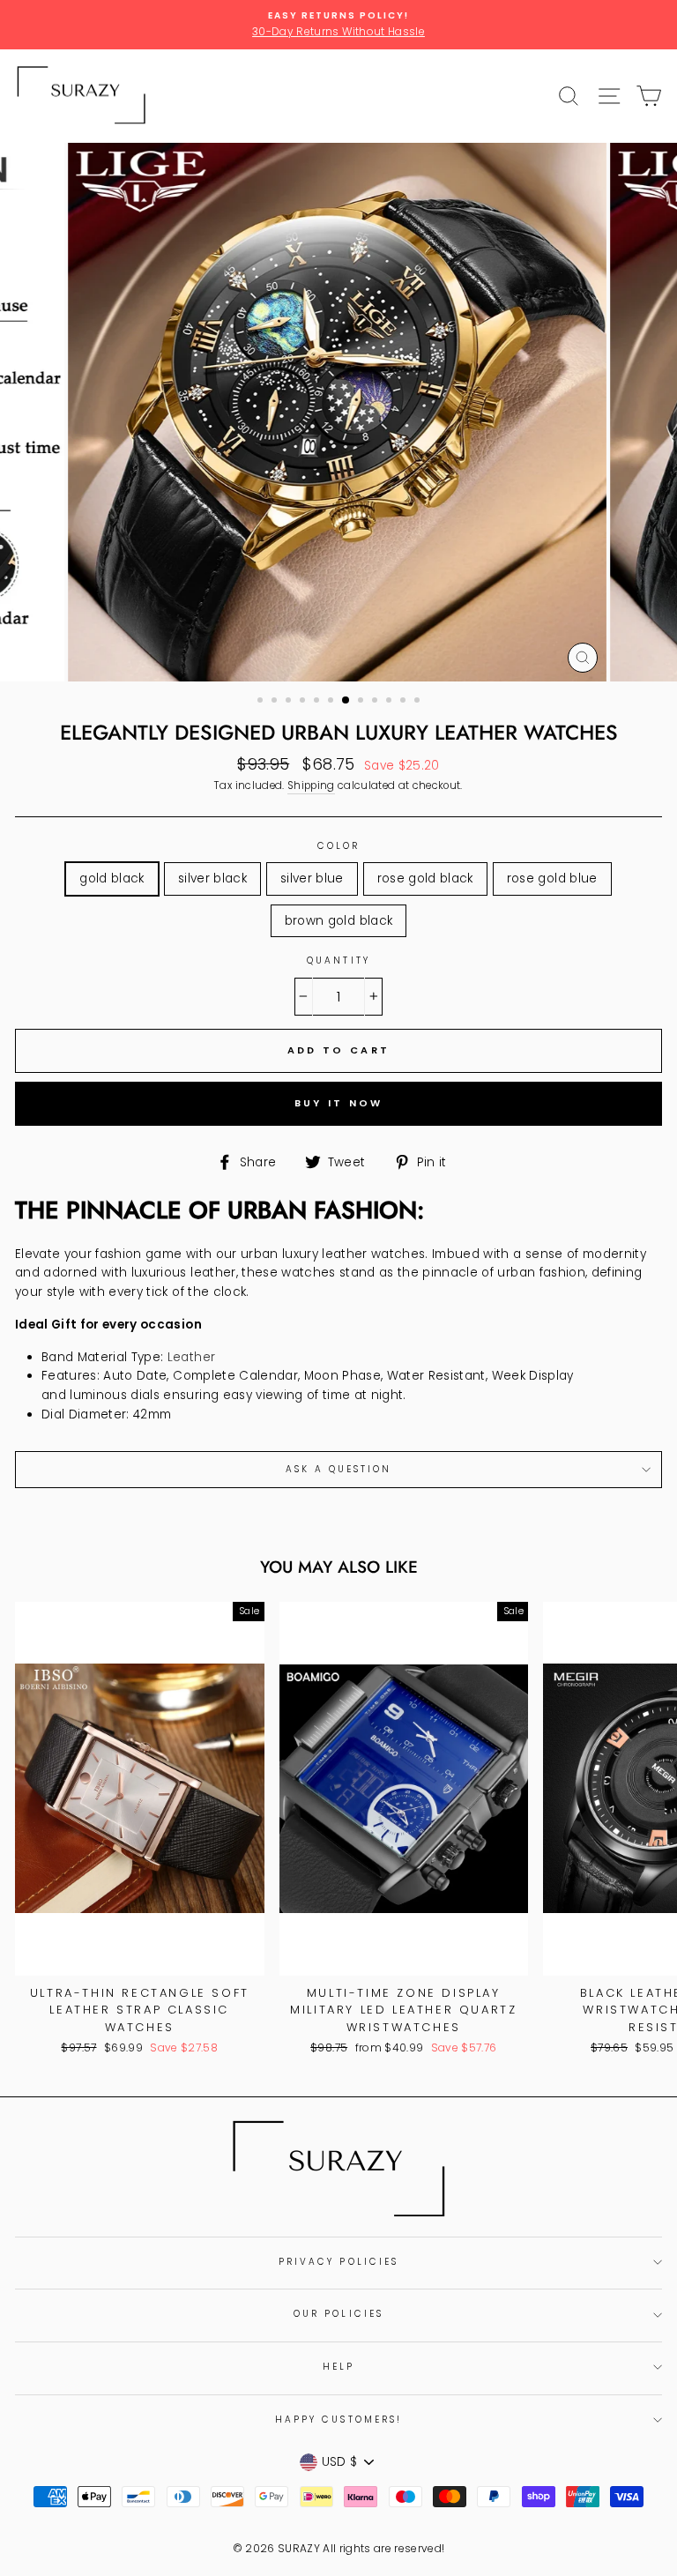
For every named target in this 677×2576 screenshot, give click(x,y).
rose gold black (425, 879)
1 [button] (262, 702)
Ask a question (339, 1469)
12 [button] (419, 702)
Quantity (338, 960)
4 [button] (304, 702)
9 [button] (376, 702)
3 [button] (290, 702)
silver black (212, 879)
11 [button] (405, 702)
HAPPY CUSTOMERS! (338, 2420)
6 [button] (332, 702)
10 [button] (391, 702)
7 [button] (346, 701)
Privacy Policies (338, 2262)
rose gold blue (552, 879)
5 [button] (318, 702)
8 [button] (362, 702)
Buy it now (339, 1103)
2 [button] (276, 702)
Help (338, 2367)
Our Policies (338, 2314)
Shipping (311, 785)
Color (338, 846)
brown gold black (338, 921)
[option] (338, 25)
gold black (112, 879)
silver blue (312, 879)
